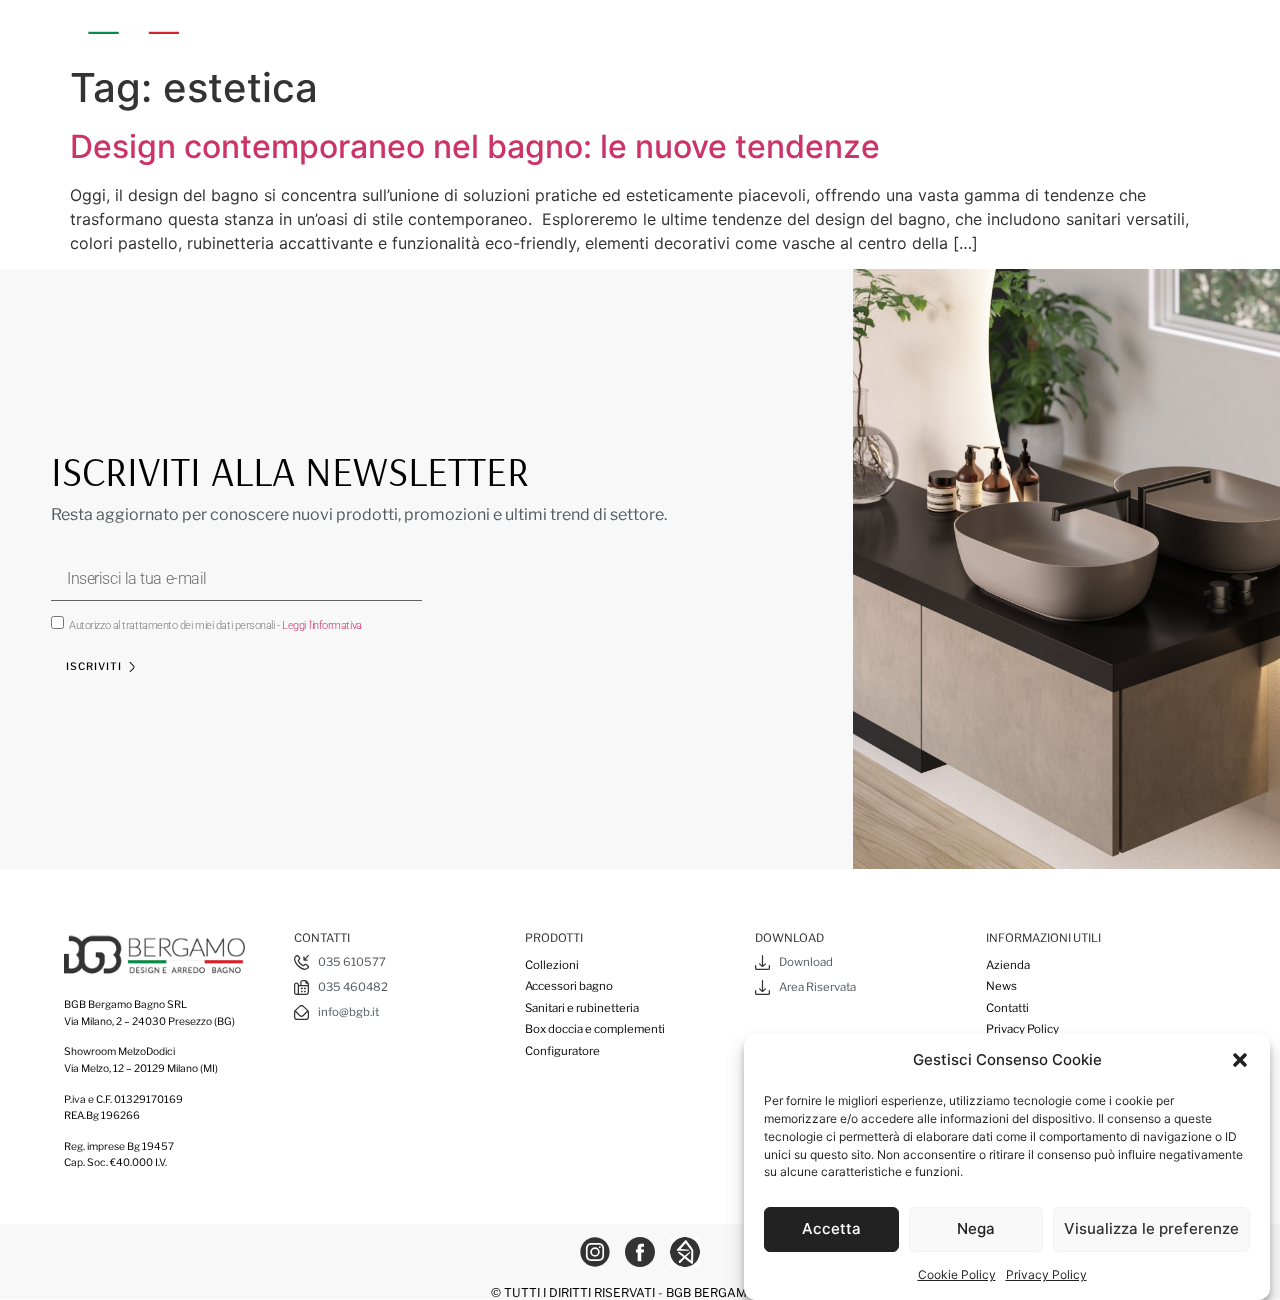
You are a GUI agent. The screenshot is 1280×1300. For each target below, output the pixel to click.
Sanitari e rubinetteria (692, 27)
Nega (976, 1228)
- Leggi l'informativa (319, 625)
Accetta (831, 1228)
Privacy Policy (1046, 1274)
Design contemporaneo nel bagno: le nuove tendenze (475, 146)
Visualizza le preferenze (1151, 1228)
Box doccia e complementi (892, 27)
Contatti (1007, 1008)
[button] (1240, 1060)
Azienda (303, 27)
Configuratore (1061, 27)
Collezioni (397, 27)
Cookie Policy (957, 1274)
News (1001, 986)
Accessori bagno (522, 27)
